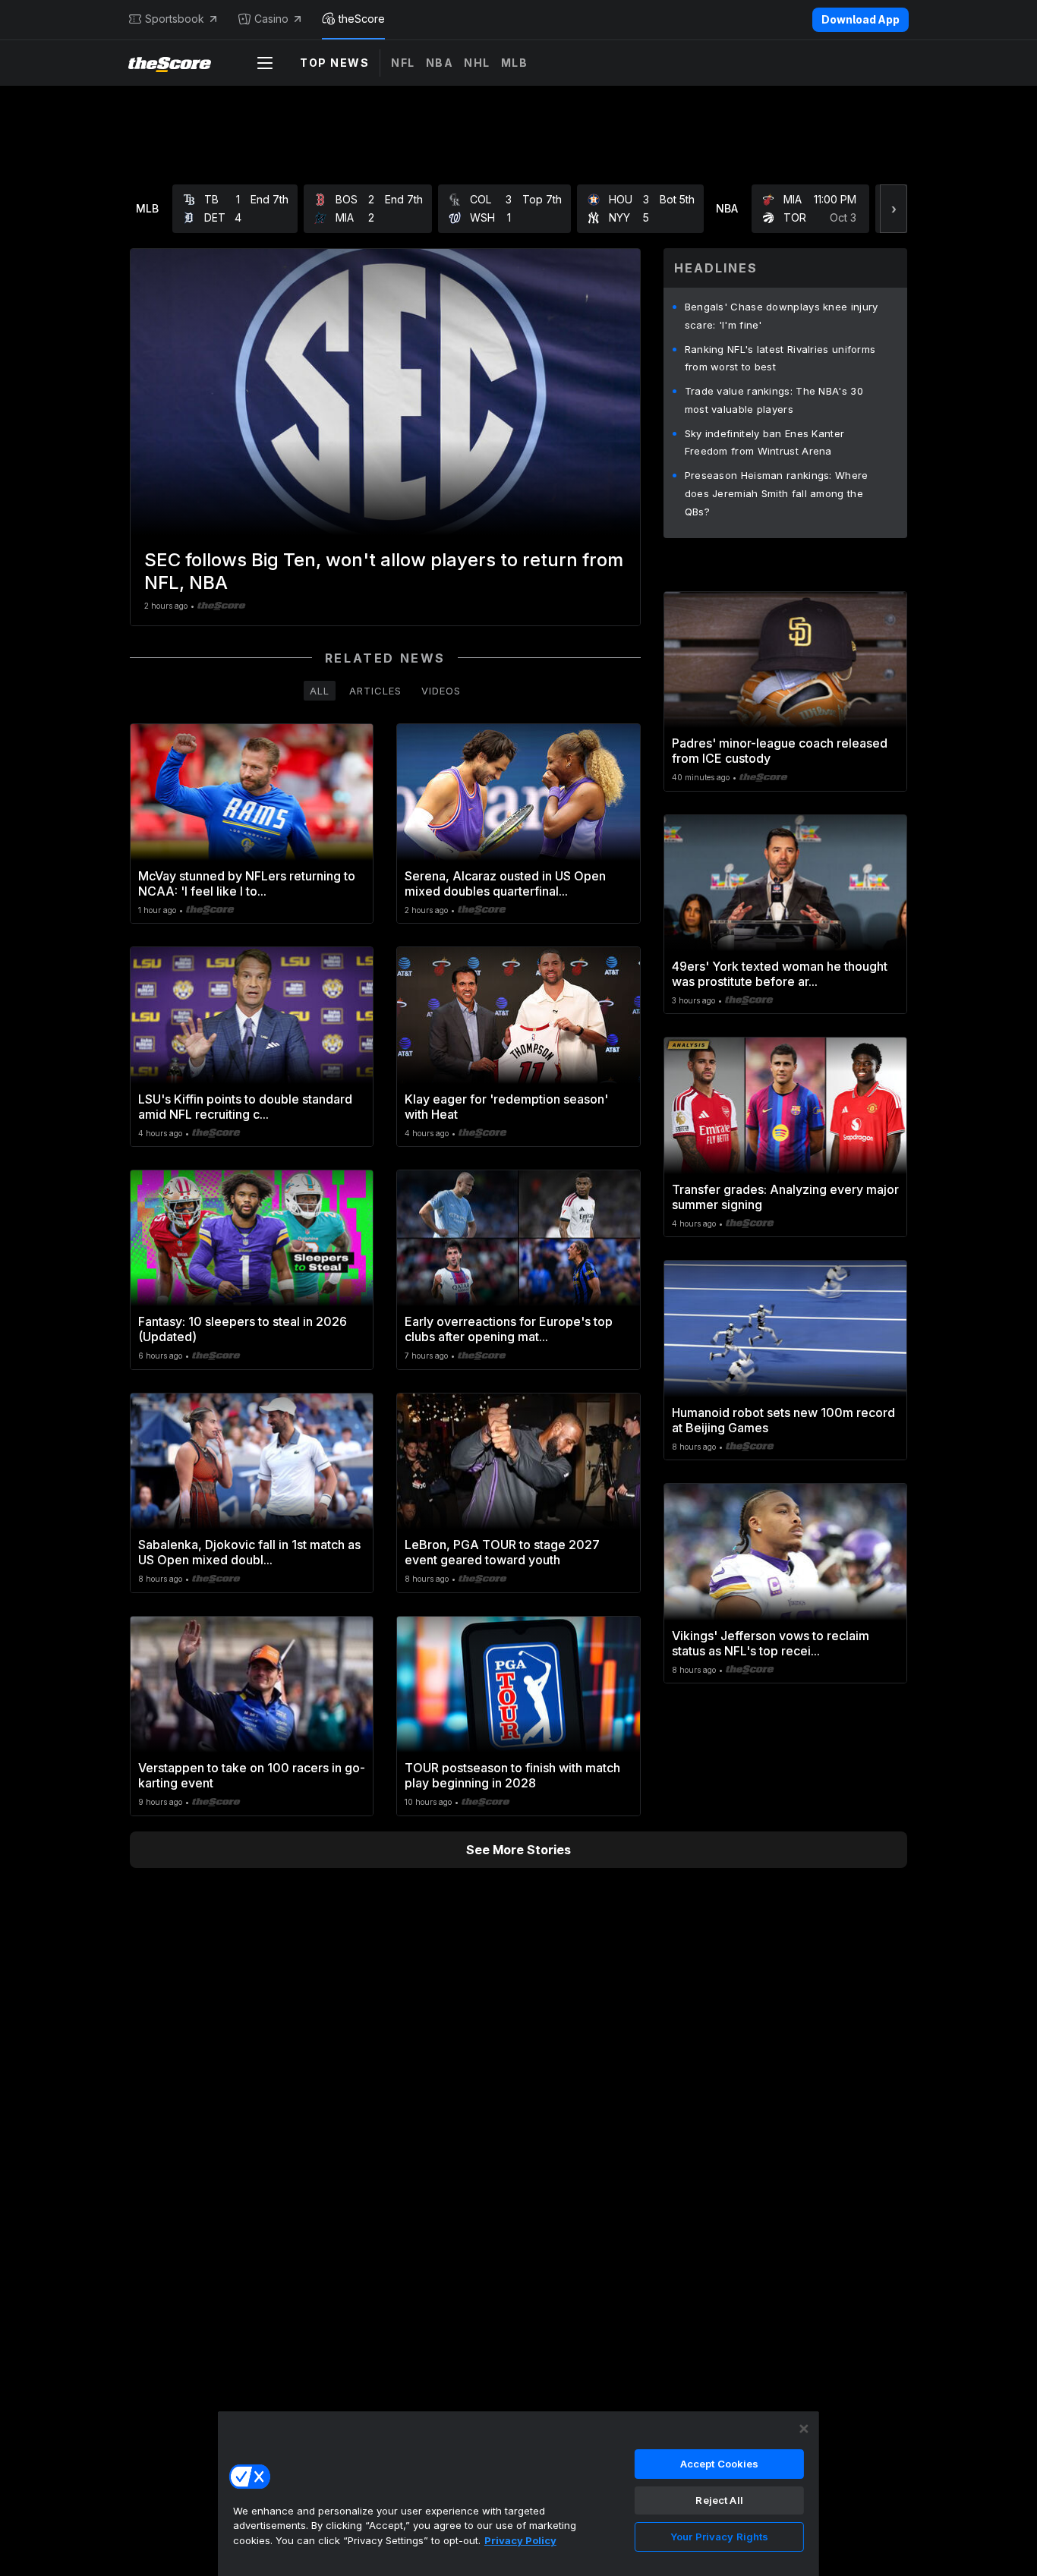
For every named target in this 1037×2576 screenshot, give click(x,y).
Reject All (719, 2500)
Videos (441, 691)
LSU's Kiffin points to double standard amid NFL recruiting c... (245, 1107)
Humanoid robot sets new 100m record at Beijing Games (783, 1420)
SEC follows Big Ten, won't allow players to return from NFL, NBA (384, 571)
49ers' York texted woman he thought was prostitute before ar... (780, 974)
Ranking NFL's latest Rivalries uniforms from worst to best (780, 358)
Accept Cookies (720, 2464)
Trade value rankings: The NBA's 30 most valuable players (774, 400)
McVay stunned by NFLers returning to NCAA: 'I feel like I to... (247, 883)
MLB (515, 63)
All (320, 691)
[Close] (804, 2429)
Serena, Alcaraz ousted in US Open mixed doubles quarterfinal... (505, 883)
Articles (375, 691)
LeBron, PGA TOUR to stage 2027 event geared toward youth (502, 1552)
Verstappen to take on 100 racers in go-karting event (252, 1775)
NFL (403, 63)
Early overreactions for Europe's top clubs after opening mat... (509, 1329)
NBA (440, 63)
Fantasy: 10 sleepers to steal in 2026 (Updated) (243, 1329)
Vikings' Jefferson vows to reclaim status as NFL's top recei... (771, 1643)
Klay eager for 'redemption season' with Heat (506, 1107)
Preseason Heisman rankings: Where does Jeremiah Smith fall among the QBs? (777, 493)
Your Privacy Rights (719, 2537)
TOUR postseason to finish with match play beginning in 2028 (512, 1775)
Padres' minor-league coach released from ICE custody (780, 751)
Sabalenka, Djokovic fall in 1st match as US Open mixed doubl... (249, 1552)
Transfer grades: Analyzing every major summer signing (785, 1197)
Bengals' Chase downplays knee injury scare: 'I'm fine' (782, 316)
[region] (518, 2493)
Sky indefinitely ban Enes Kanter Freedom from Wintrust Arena (765, 442)
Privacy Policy (520, 2540)
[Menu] (265, 63)
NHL (477, 63)
